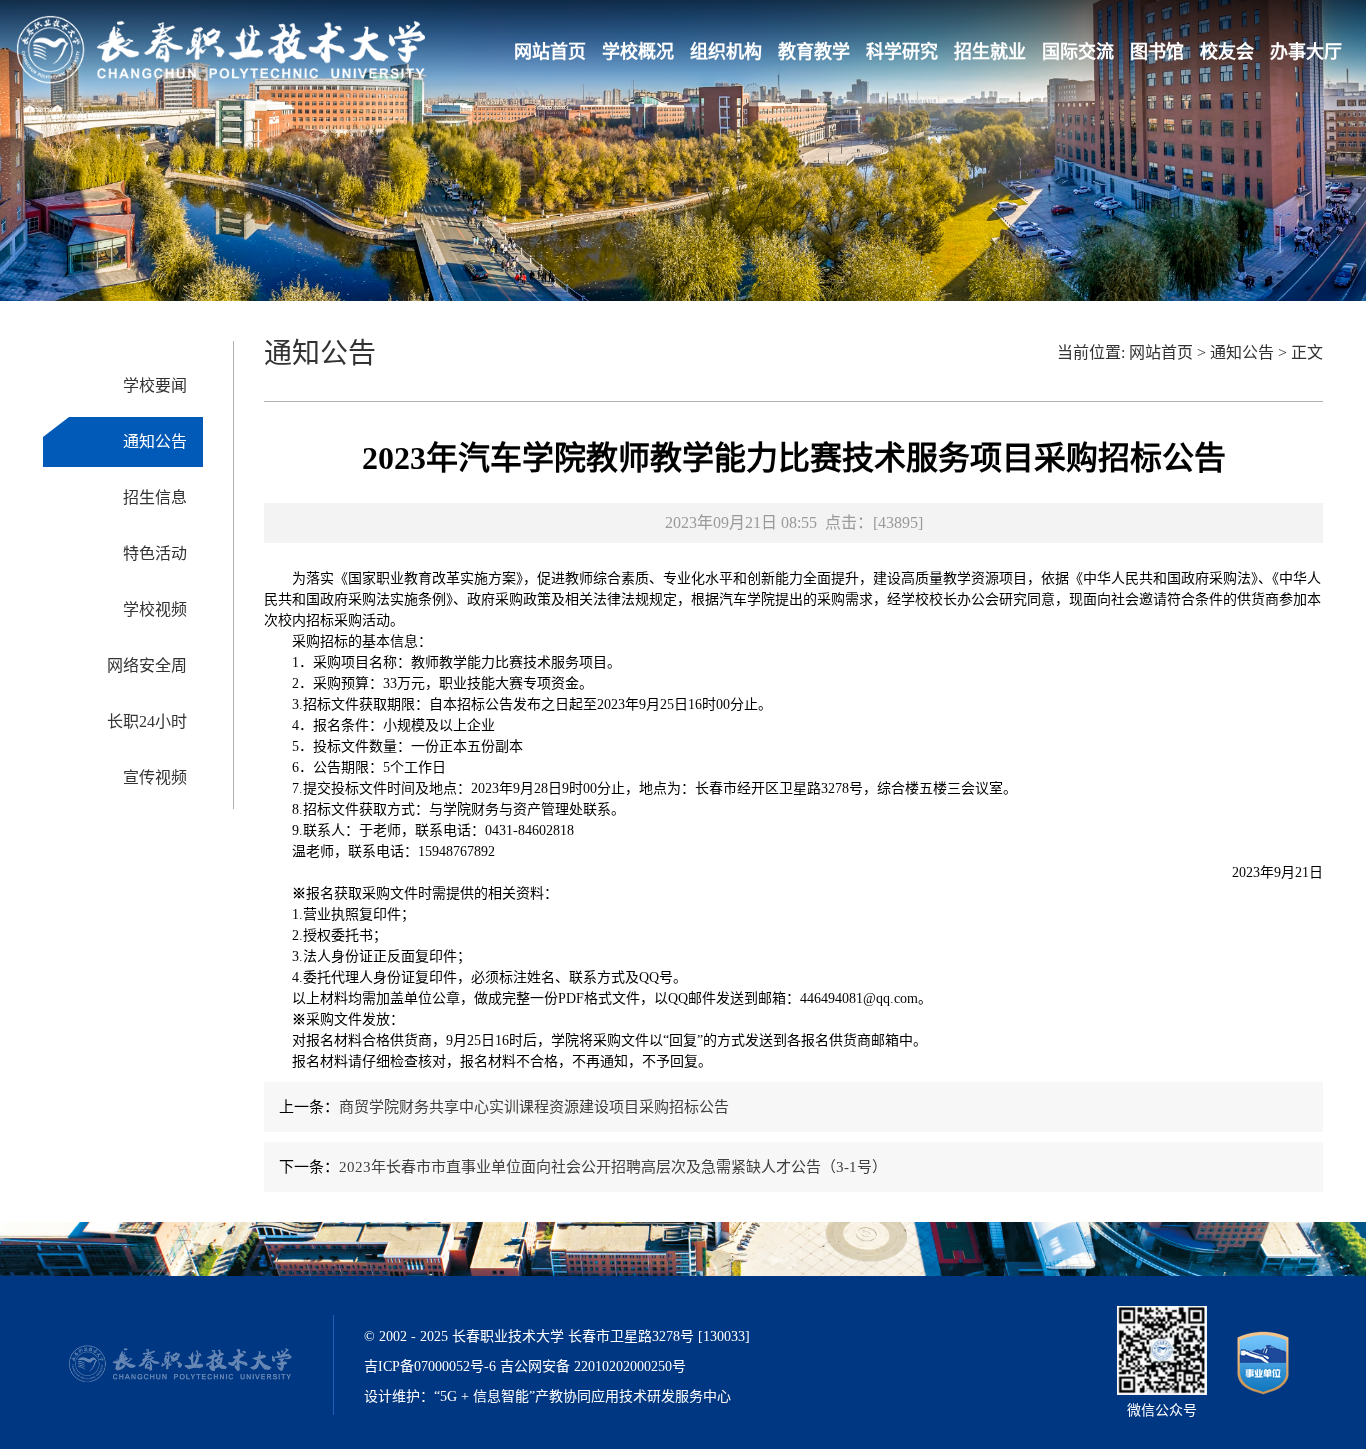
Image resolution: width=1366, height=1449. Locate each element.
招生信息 (155, 497)
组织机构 (726, 52)
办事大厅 (1306, 52)
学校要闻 (155, 385)
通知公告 (155, 441)
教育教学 (814, 52)
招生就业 (990, 52)
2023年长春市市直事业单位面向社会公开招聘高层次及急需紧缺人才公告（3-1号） (613, 1167)
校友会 (1227, 52)
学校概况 (638, 52)
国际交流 (1078, 52)
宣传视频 (155, 777)
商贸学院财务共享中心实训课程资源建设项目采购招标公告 (534, 1107)
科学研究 (902, 52)
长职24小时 (147, 721)
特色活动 (155, 553)
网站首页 (550, 52)
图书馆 (1157, 52)
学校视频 (155, 609)
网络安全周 (147, 665)
